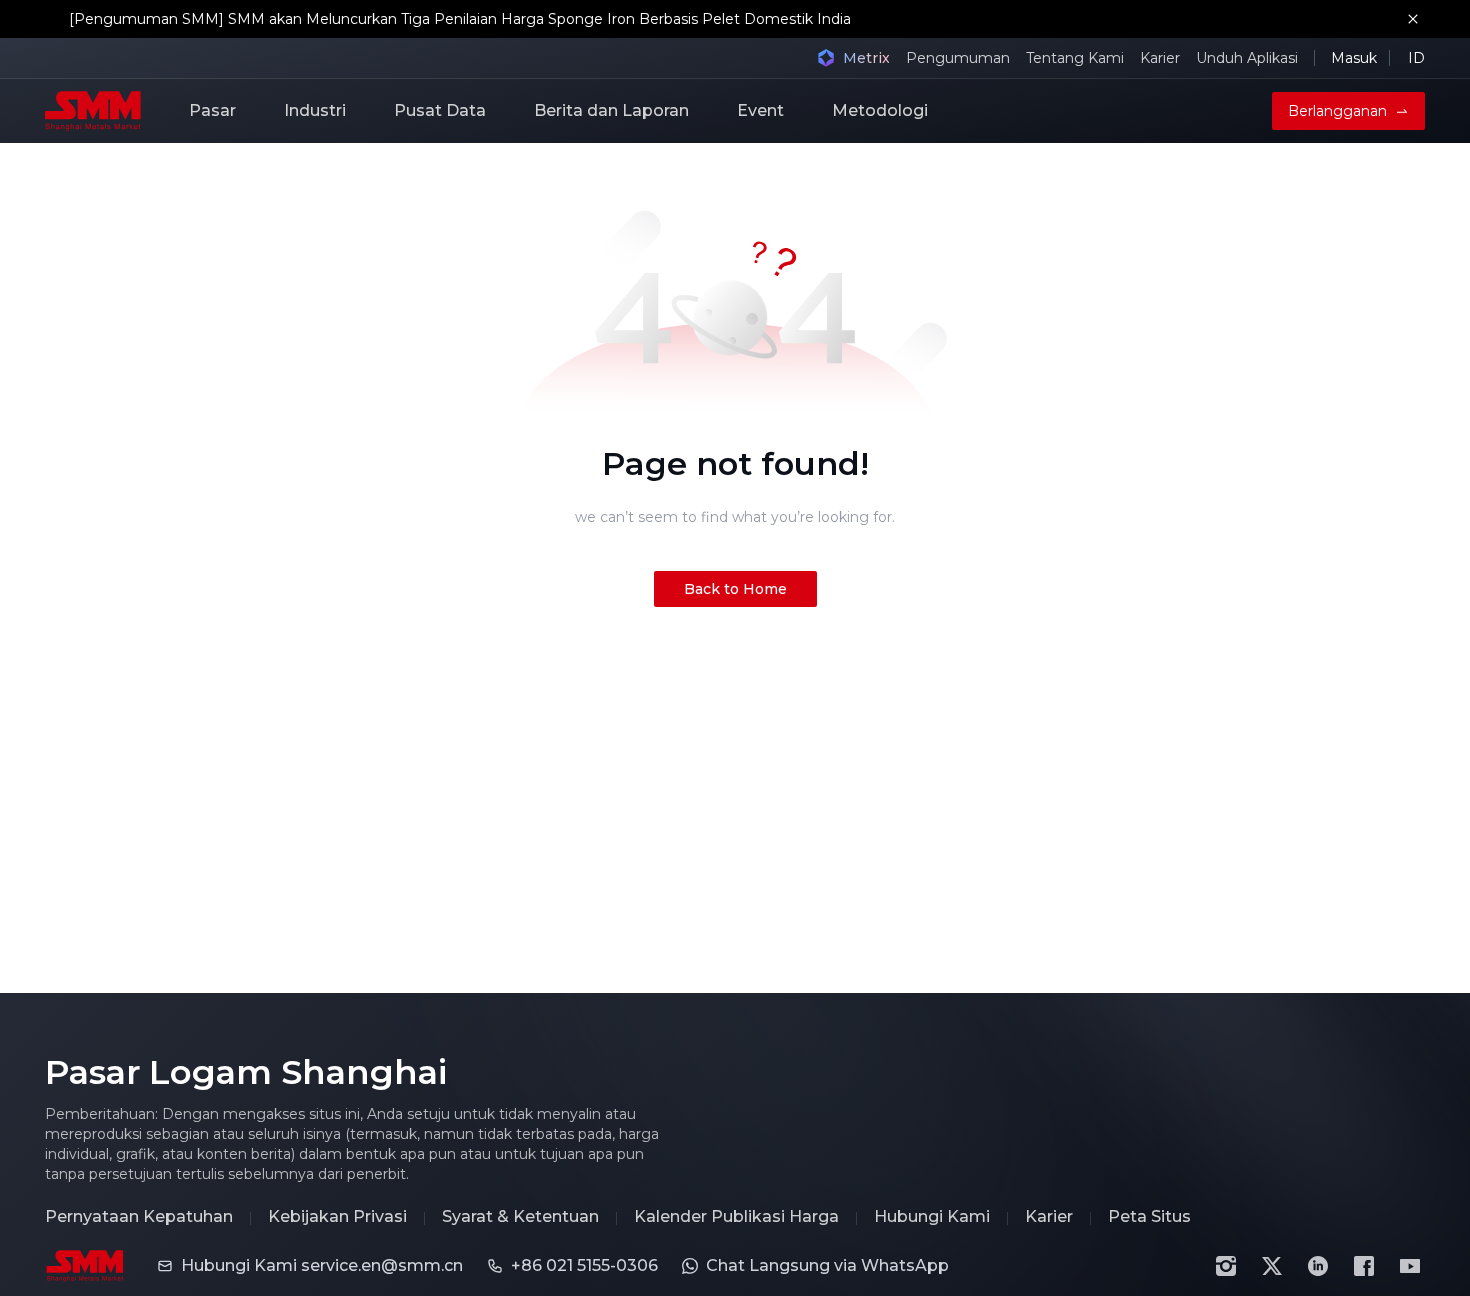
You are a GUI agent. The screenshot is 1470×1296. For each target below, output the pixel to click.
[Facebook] (1364, 1266)
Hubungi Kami (932, 1217)
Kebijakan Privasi (337, 1217)
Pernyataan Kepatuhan (139, 1217)
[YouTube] (1410, 1266)
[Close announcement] (1413, 19)
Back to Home (735, 589)
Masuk (1354, 58)
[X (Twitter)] (1272, 1266)
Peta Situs (1149, 1217)
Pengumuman (958, 58)
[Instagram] (1226, 1266)
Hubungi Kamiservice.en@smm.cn (322, 1266)
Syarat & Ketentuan (520, 1217)
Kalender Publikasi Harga (736, 1217)
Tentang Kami (1075, 58)
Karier (1160, 58)
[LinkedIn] (1318, 1266)
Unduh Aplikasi (1247, 58)
